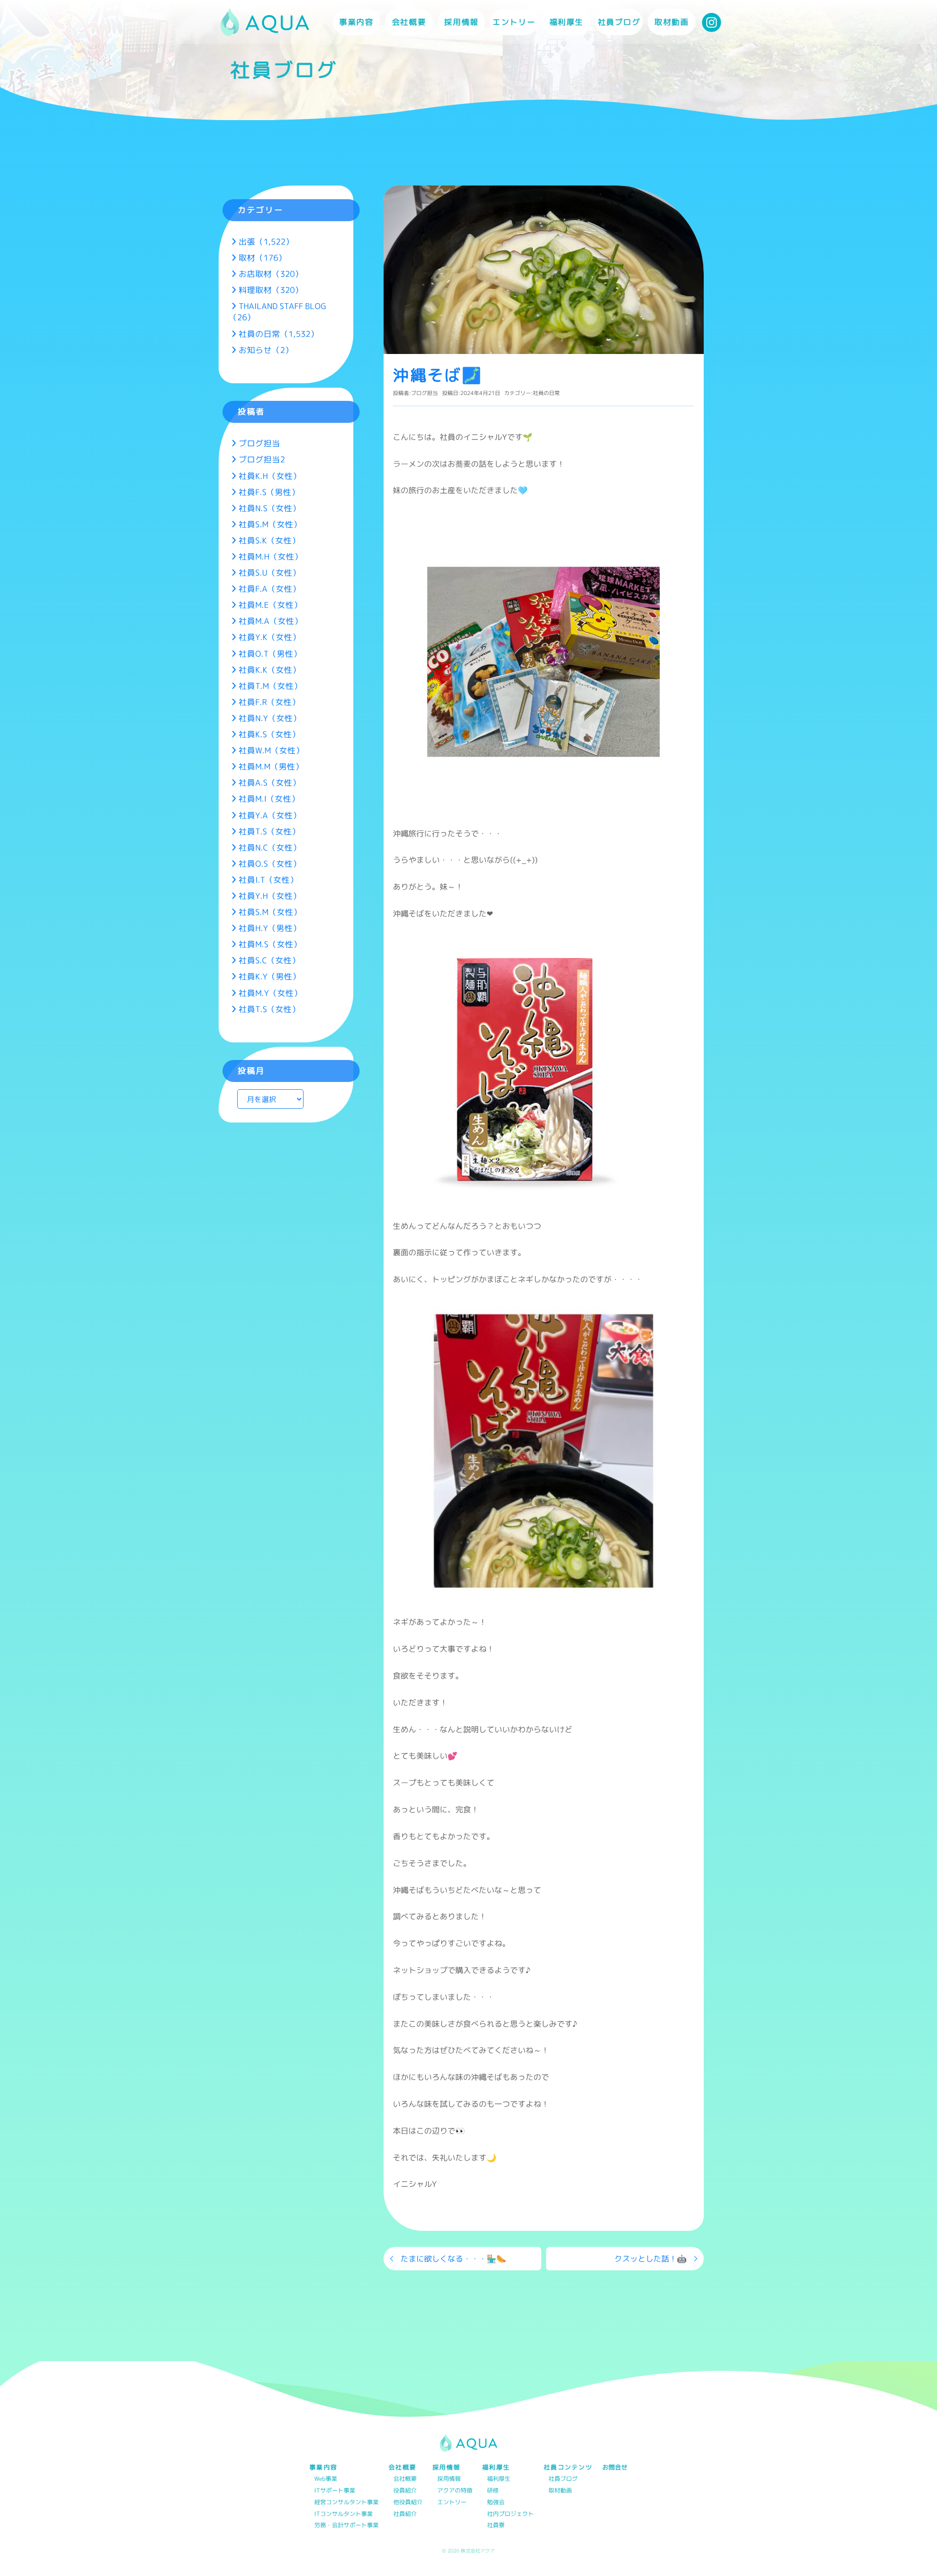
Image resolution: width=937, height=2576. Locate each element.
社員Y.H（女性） (270, 896)
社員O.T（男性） (270, 654)
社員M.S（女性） (270, 944)
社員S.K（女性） (269, 540)
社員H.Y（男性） (270, 928)
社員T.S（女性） (269, 831)
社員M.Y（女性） (270, 993)
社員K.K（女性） (270, 670)
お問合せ (615, 2467)
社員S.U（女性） (270, 572)
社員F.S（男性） (269, 492)
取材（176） (263, 258)
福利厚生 (499, 2479)
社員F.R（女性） (269, 702)
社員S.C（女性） (269, 960)
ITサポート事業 (335, 2491)
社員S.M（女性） (270, 524)
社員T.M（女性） (270, 686)
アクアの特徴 (455, 2491)
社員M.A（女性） (271, 621)
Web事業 (326, 2479)
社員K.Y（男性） (270, 976)
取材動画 (672, 22)
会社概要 (405, 2479)
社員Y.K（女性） (270, 637)
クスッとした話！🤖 (651, 2259)
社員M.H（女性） (271, 556)
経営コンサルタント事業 (346, 2503)
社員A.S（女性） (270, 782)
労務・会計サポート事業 (346, 2525)
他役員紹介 (408, 2503)
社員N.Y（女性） (270, 718)
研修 (493, 2491)
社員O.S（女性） (270, 863)
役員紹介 (405, 2491)
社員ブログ (619, 22)
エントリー (514, 22)
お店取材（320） (271, 274)
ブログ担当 (424, 393)
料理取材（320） (271, 290)
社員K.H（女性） (270, 476)
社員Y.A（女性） (270, 815)
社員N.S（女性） (270, 508)
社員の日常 (546, 393)
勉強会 (496, 2503)
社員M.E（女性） (270, 605)
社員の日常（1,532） (279, 334)
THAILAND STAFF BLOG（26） (277, 312)
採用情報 (449, 2479)
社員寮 (496, 2525)
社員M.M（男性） (271, 766)
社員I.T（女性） (268, 880)
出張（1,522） (266, 241)
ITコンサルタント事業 (344, 2514)
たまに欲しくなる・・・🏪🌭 (453, 2259)
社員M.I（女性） (269, 799)
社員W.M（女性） (271, 750)
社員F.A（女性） (270, 589)
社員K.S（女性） (269, 734)
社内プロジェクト (510, 2514)
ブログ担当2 (262, 459)
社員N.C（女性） (270, 847)
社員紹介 (405, 2514)
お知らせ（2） (266, 350)
